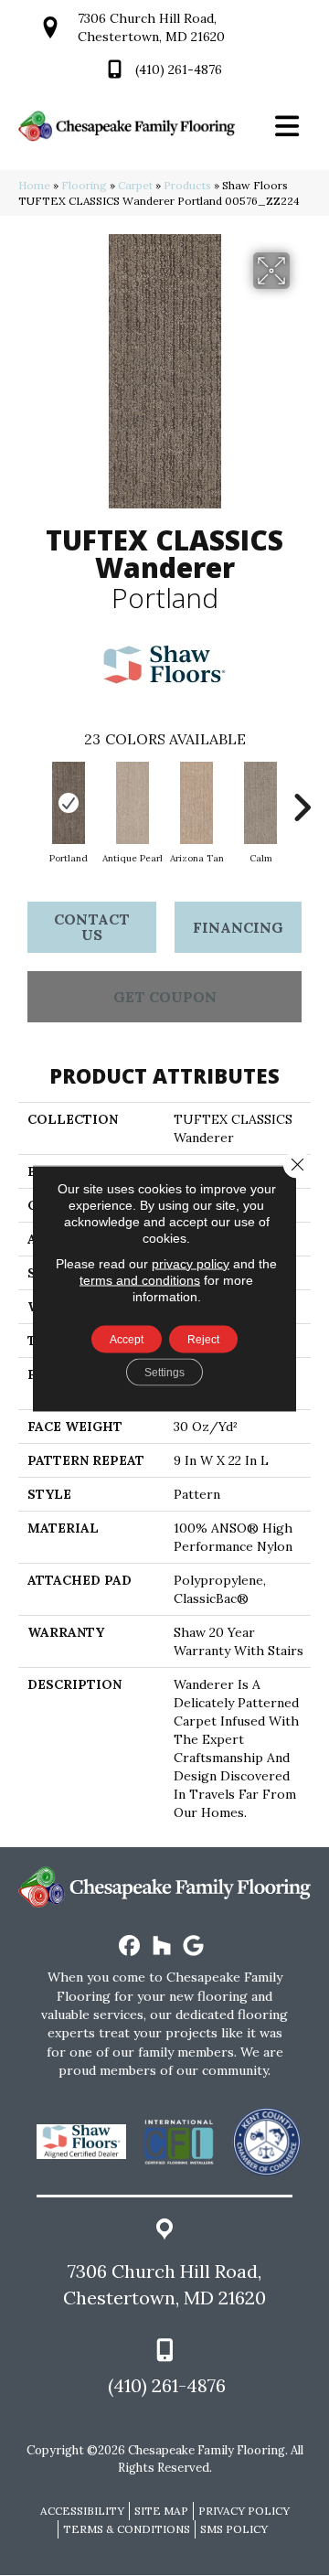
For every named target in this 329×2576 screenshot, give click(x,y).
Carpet (135, 185)
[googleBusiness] (194, 1946)
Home (34, 185)
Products (187, 185)
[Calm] (260, 803)
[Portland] (69, 803)
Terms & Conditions (127, 2529)
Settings (164, 1372)
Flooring (84, 185)
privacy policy (191, 1263)
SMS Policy (234, 2529)
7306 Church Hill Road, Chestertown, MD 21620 (164, 2284)
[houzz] (162, 1946)
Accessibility (82, 2511)
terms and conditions (140, 1279)
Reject (203, 1339)
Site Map (161, 2511)
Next (302, 798)
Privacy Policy (244, 2511)
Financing (238, 927)
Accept (127, 1339)
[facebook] (130, 1946)
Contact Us (92, 927)
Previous (27, 798)
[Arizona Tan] (196, 803)
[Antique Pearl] (133, 803)
